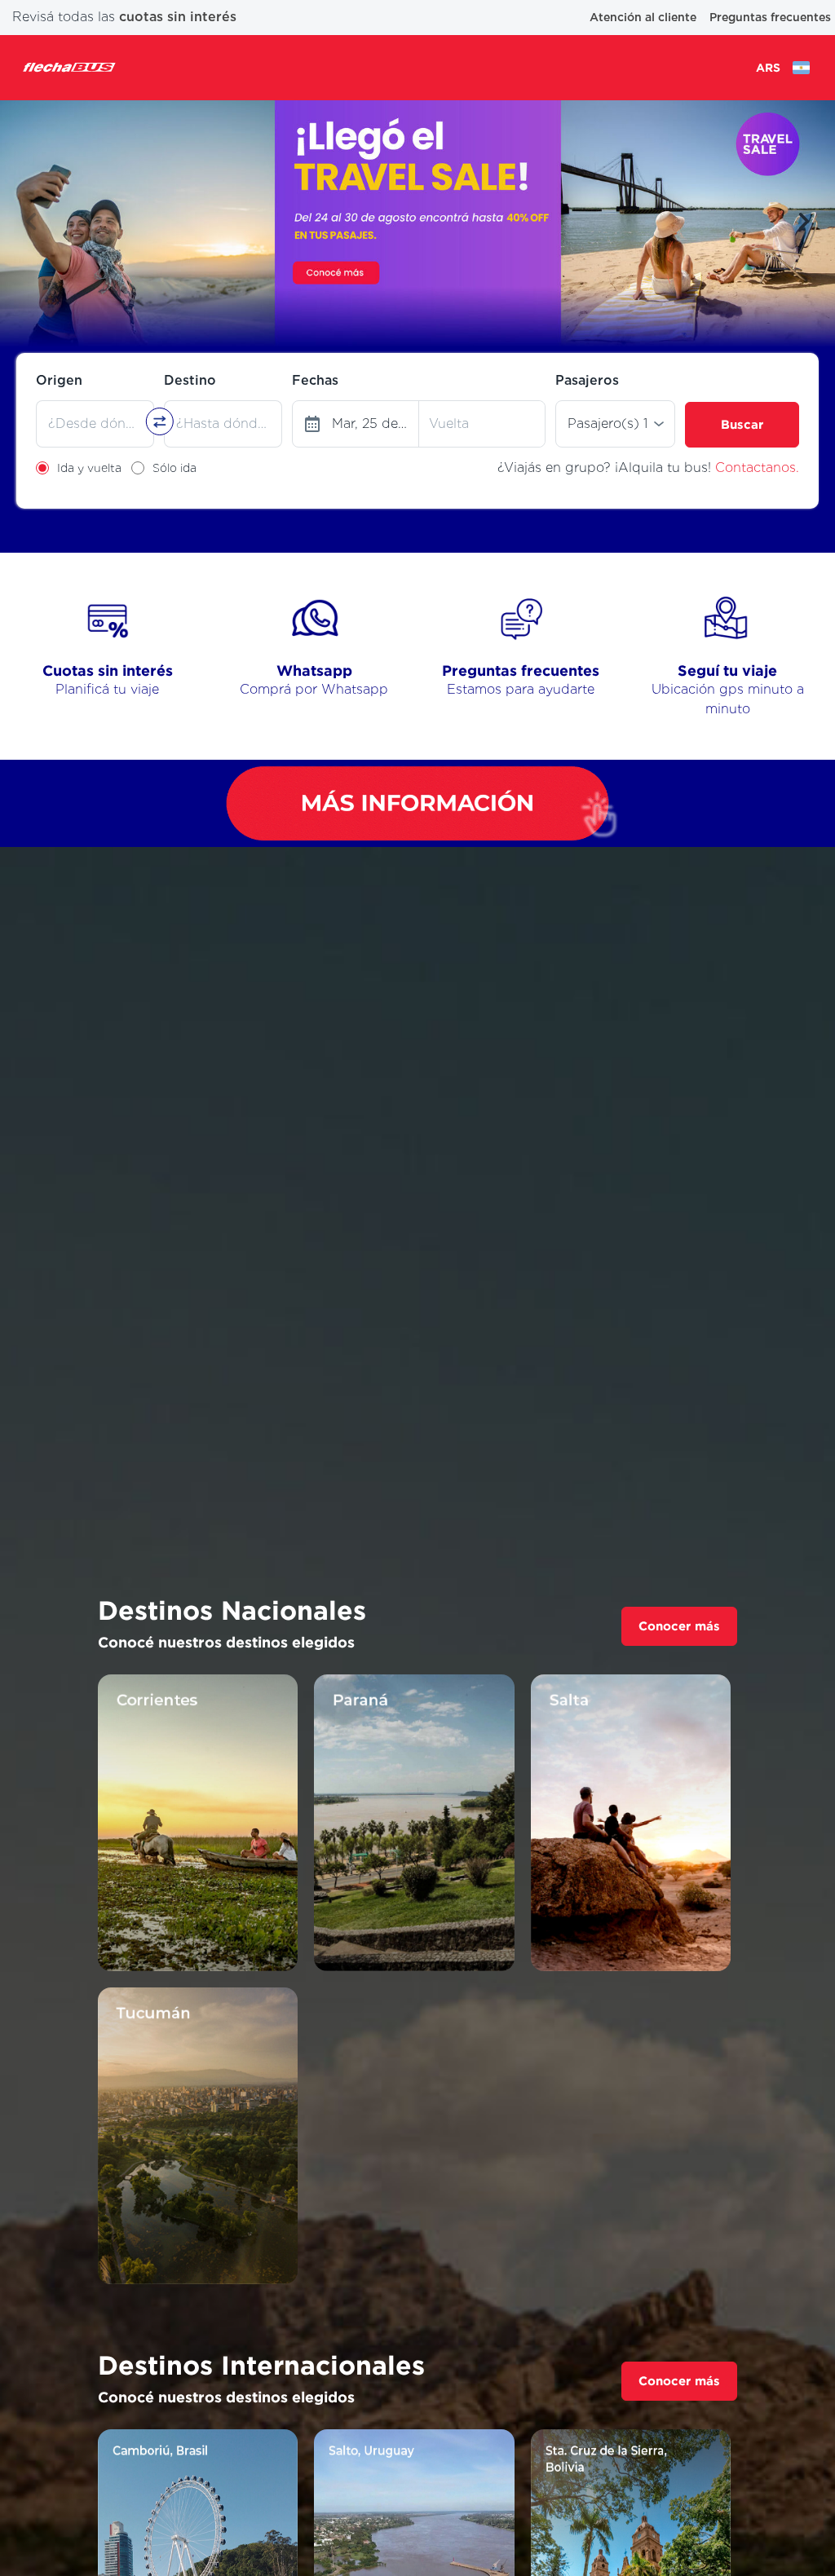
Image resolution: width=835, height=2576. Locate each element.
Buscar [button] (742, 424)
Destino (190, 380)
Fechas (315, 380)
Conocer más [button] (679, 1626)
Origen (59, 380)
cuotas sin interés (178, 17)
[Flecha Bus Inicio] (69, 67)
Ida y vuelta (89, 468)
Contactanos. (757, 468)
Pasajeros (587, 380)
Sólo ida (175, 468)
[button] (31, 222)
